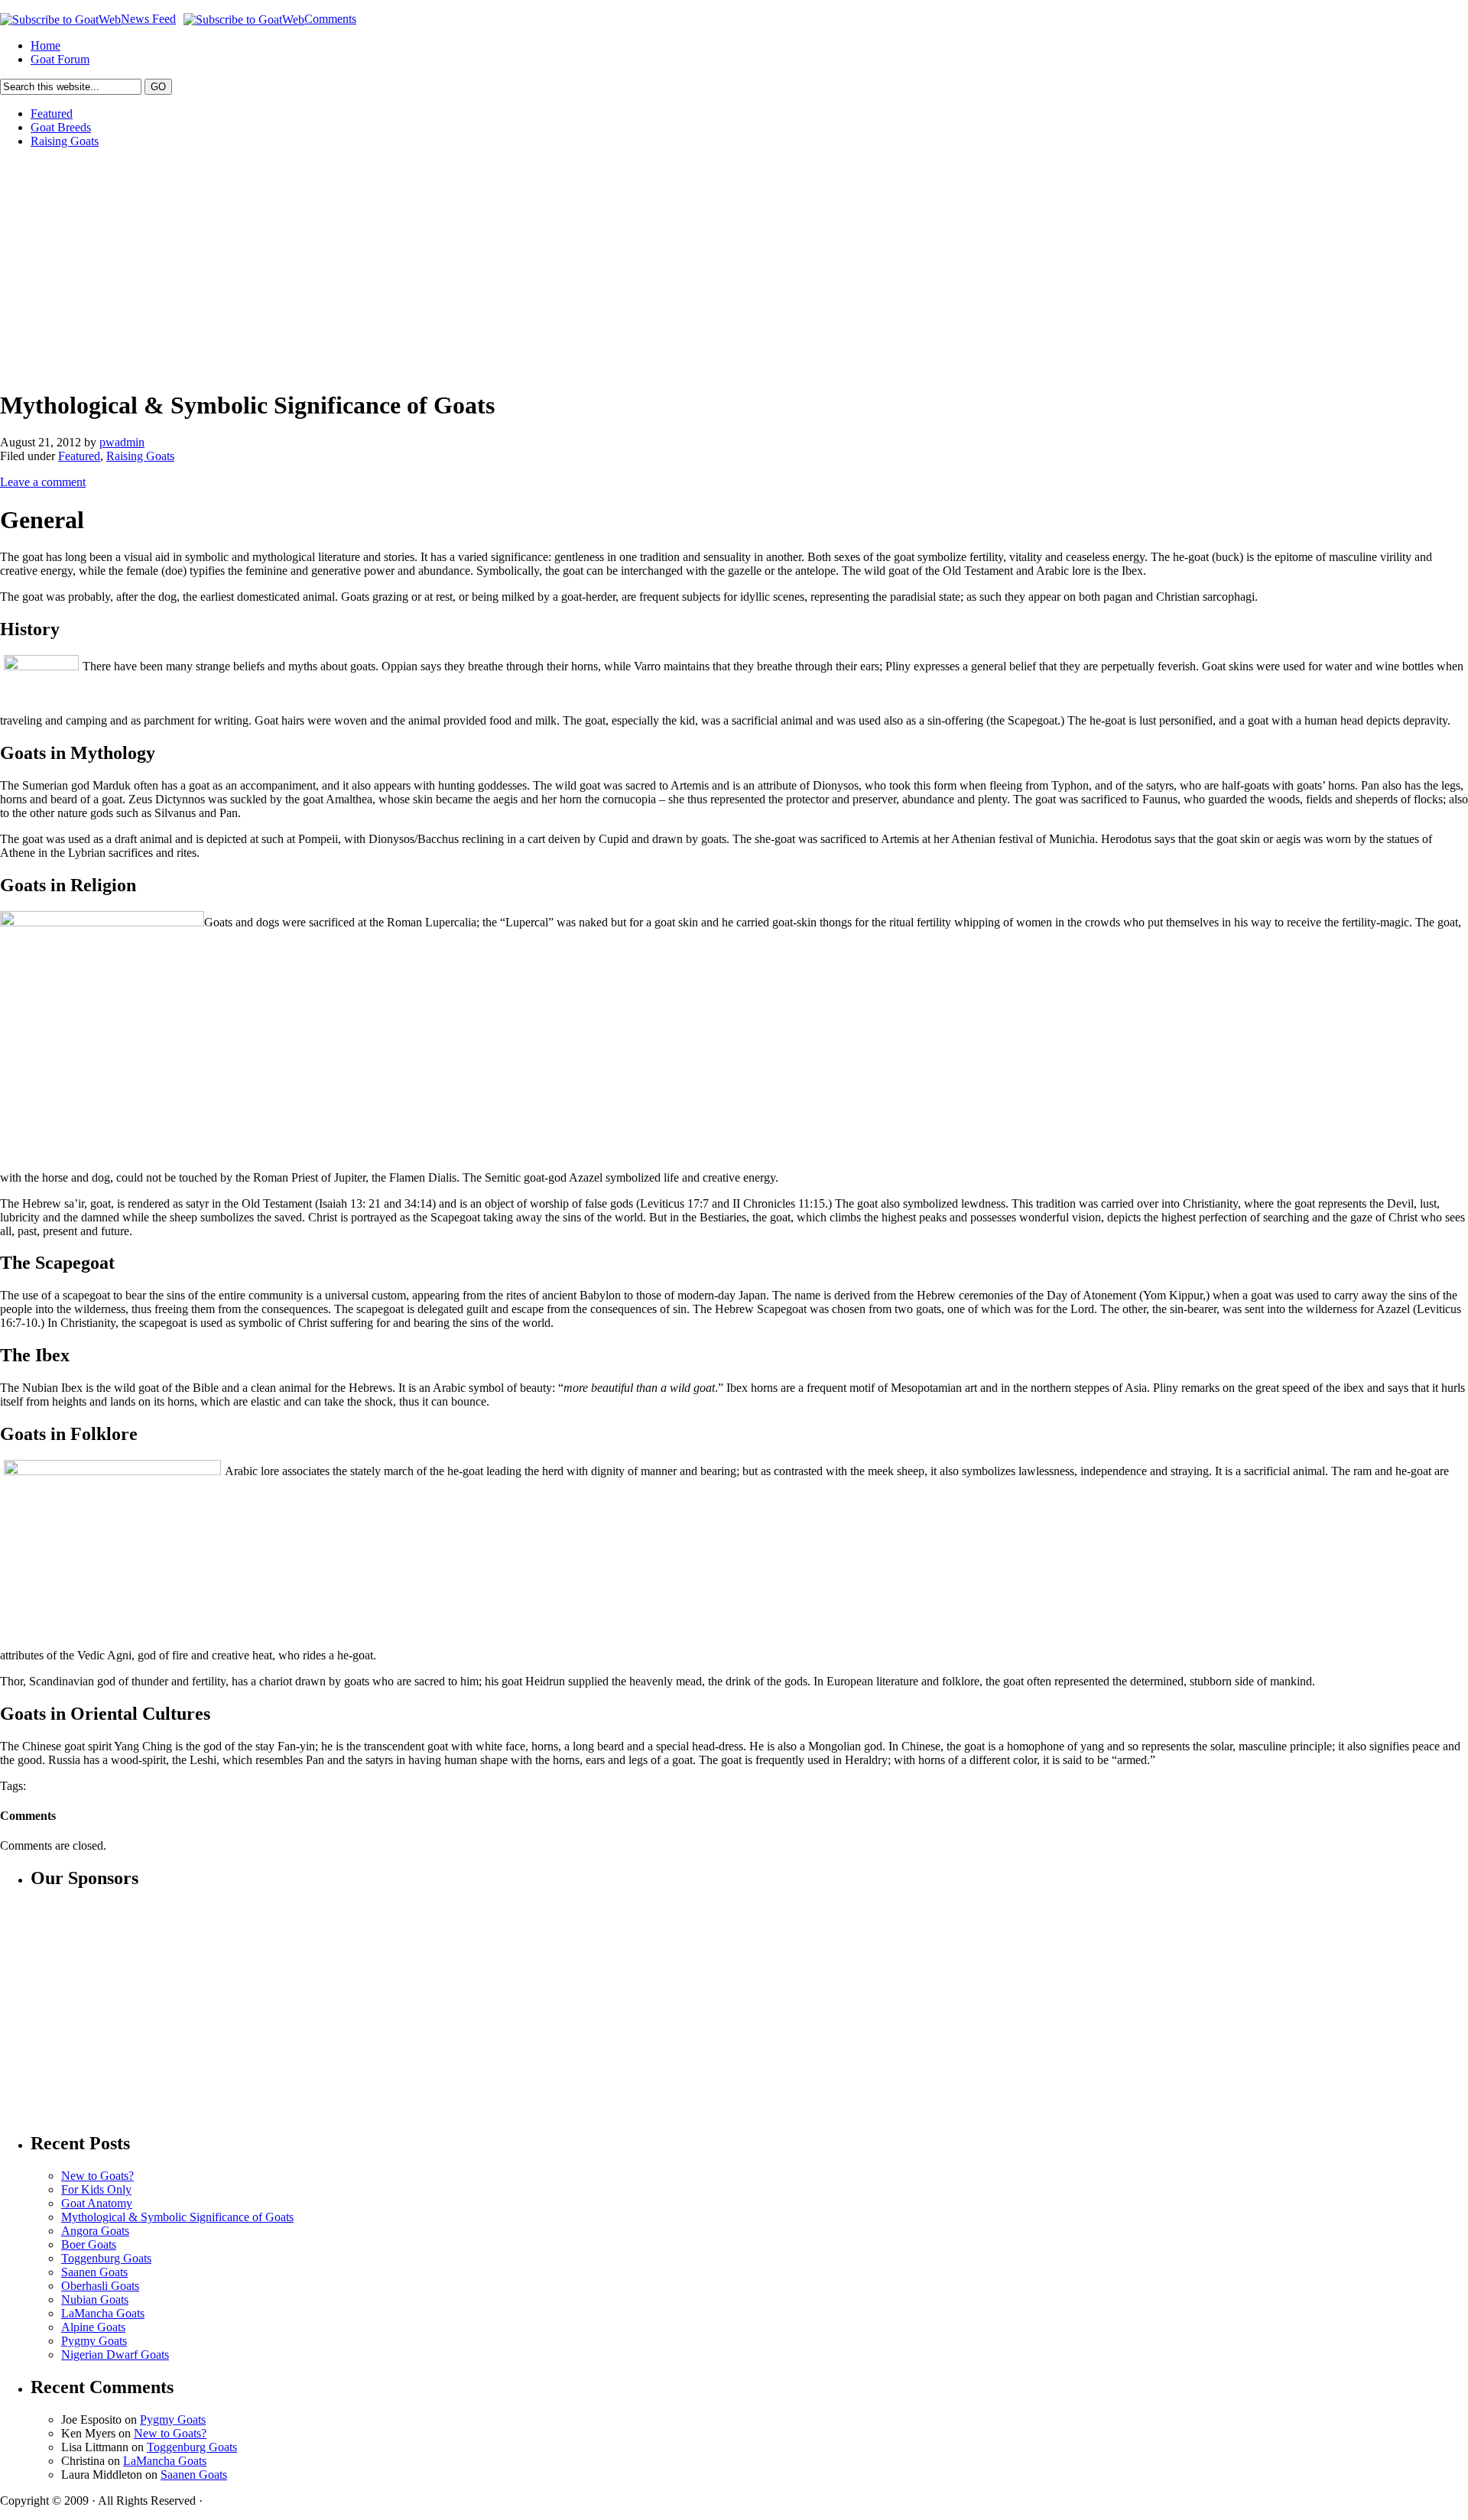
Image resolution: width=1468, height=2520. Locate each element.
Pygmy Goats (94, 2341)
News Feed (148, 19)
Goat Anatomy (97, 2203)
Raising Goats (65, 141)
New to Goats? (97, 2176)
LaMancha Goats (103, 2313)
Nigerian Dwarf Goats (115, 2355)
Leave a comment (43, 482)
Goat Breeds (61, 127)
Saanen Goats (94, 2272)
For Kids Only (96, 2189)
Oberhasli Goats (100, 2286)
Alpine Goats (93, 2327)
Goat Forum (60, 59)
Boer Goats (89, 2244)
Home (45, 45)
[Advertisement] (459, 268)
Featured (52, 114)
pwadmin (122, 442)
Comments (330, 19)
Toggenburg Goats (106, 2258)
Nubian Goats (95, 2299)
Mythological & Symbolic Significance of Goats (177, 2217)
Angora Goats (95, 2231)
